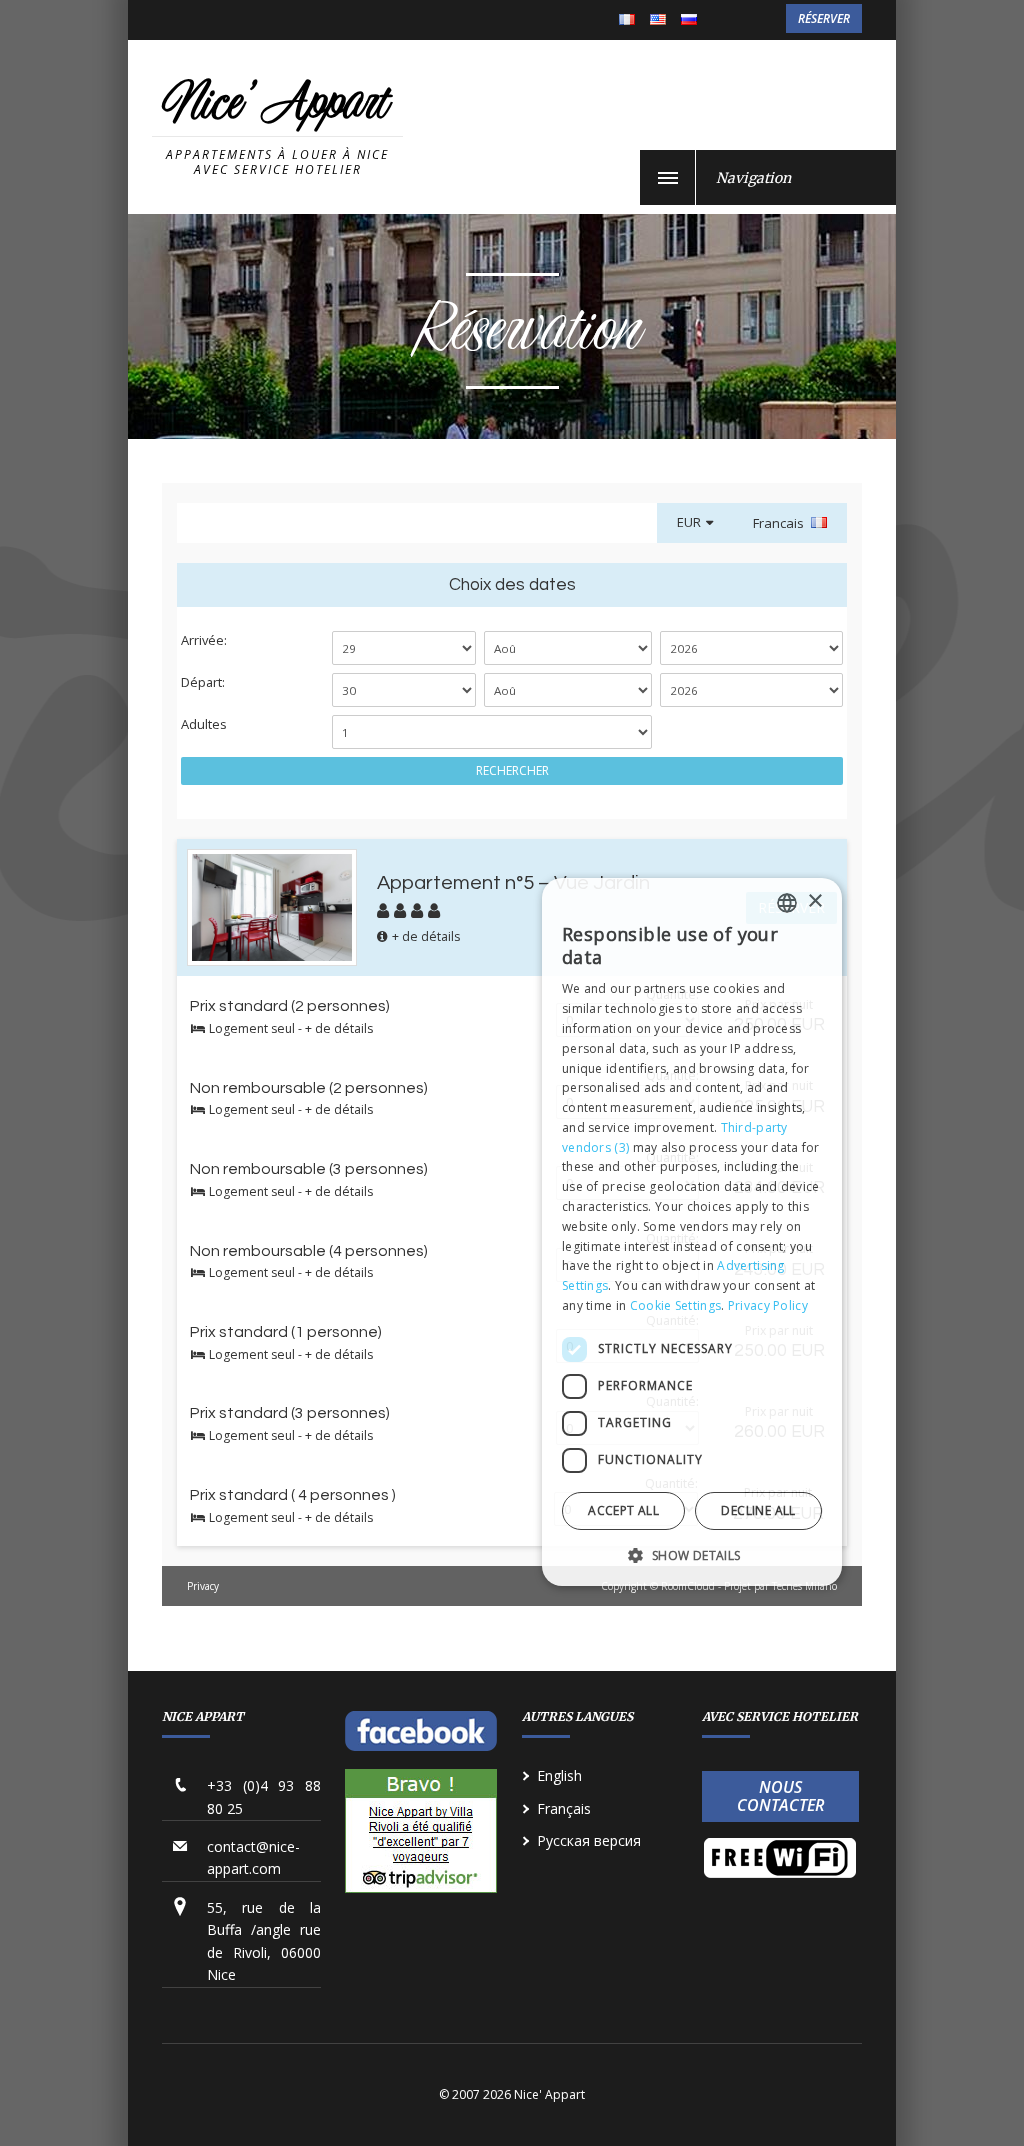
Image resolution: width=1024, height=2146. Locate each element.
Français (627, 21)
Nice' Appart (275, 106)
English (658, 21)
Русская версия (589, 1840)
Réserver (824, 18)
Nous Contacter (780, 1796)
